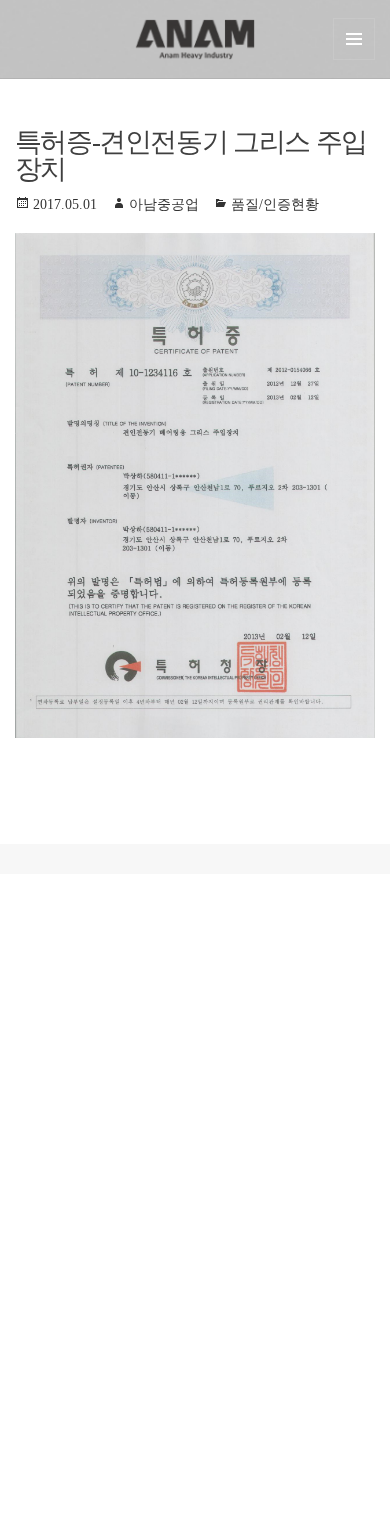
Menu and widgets (354, 39)
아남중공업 (164, 204)
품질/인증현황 (275, 204)
